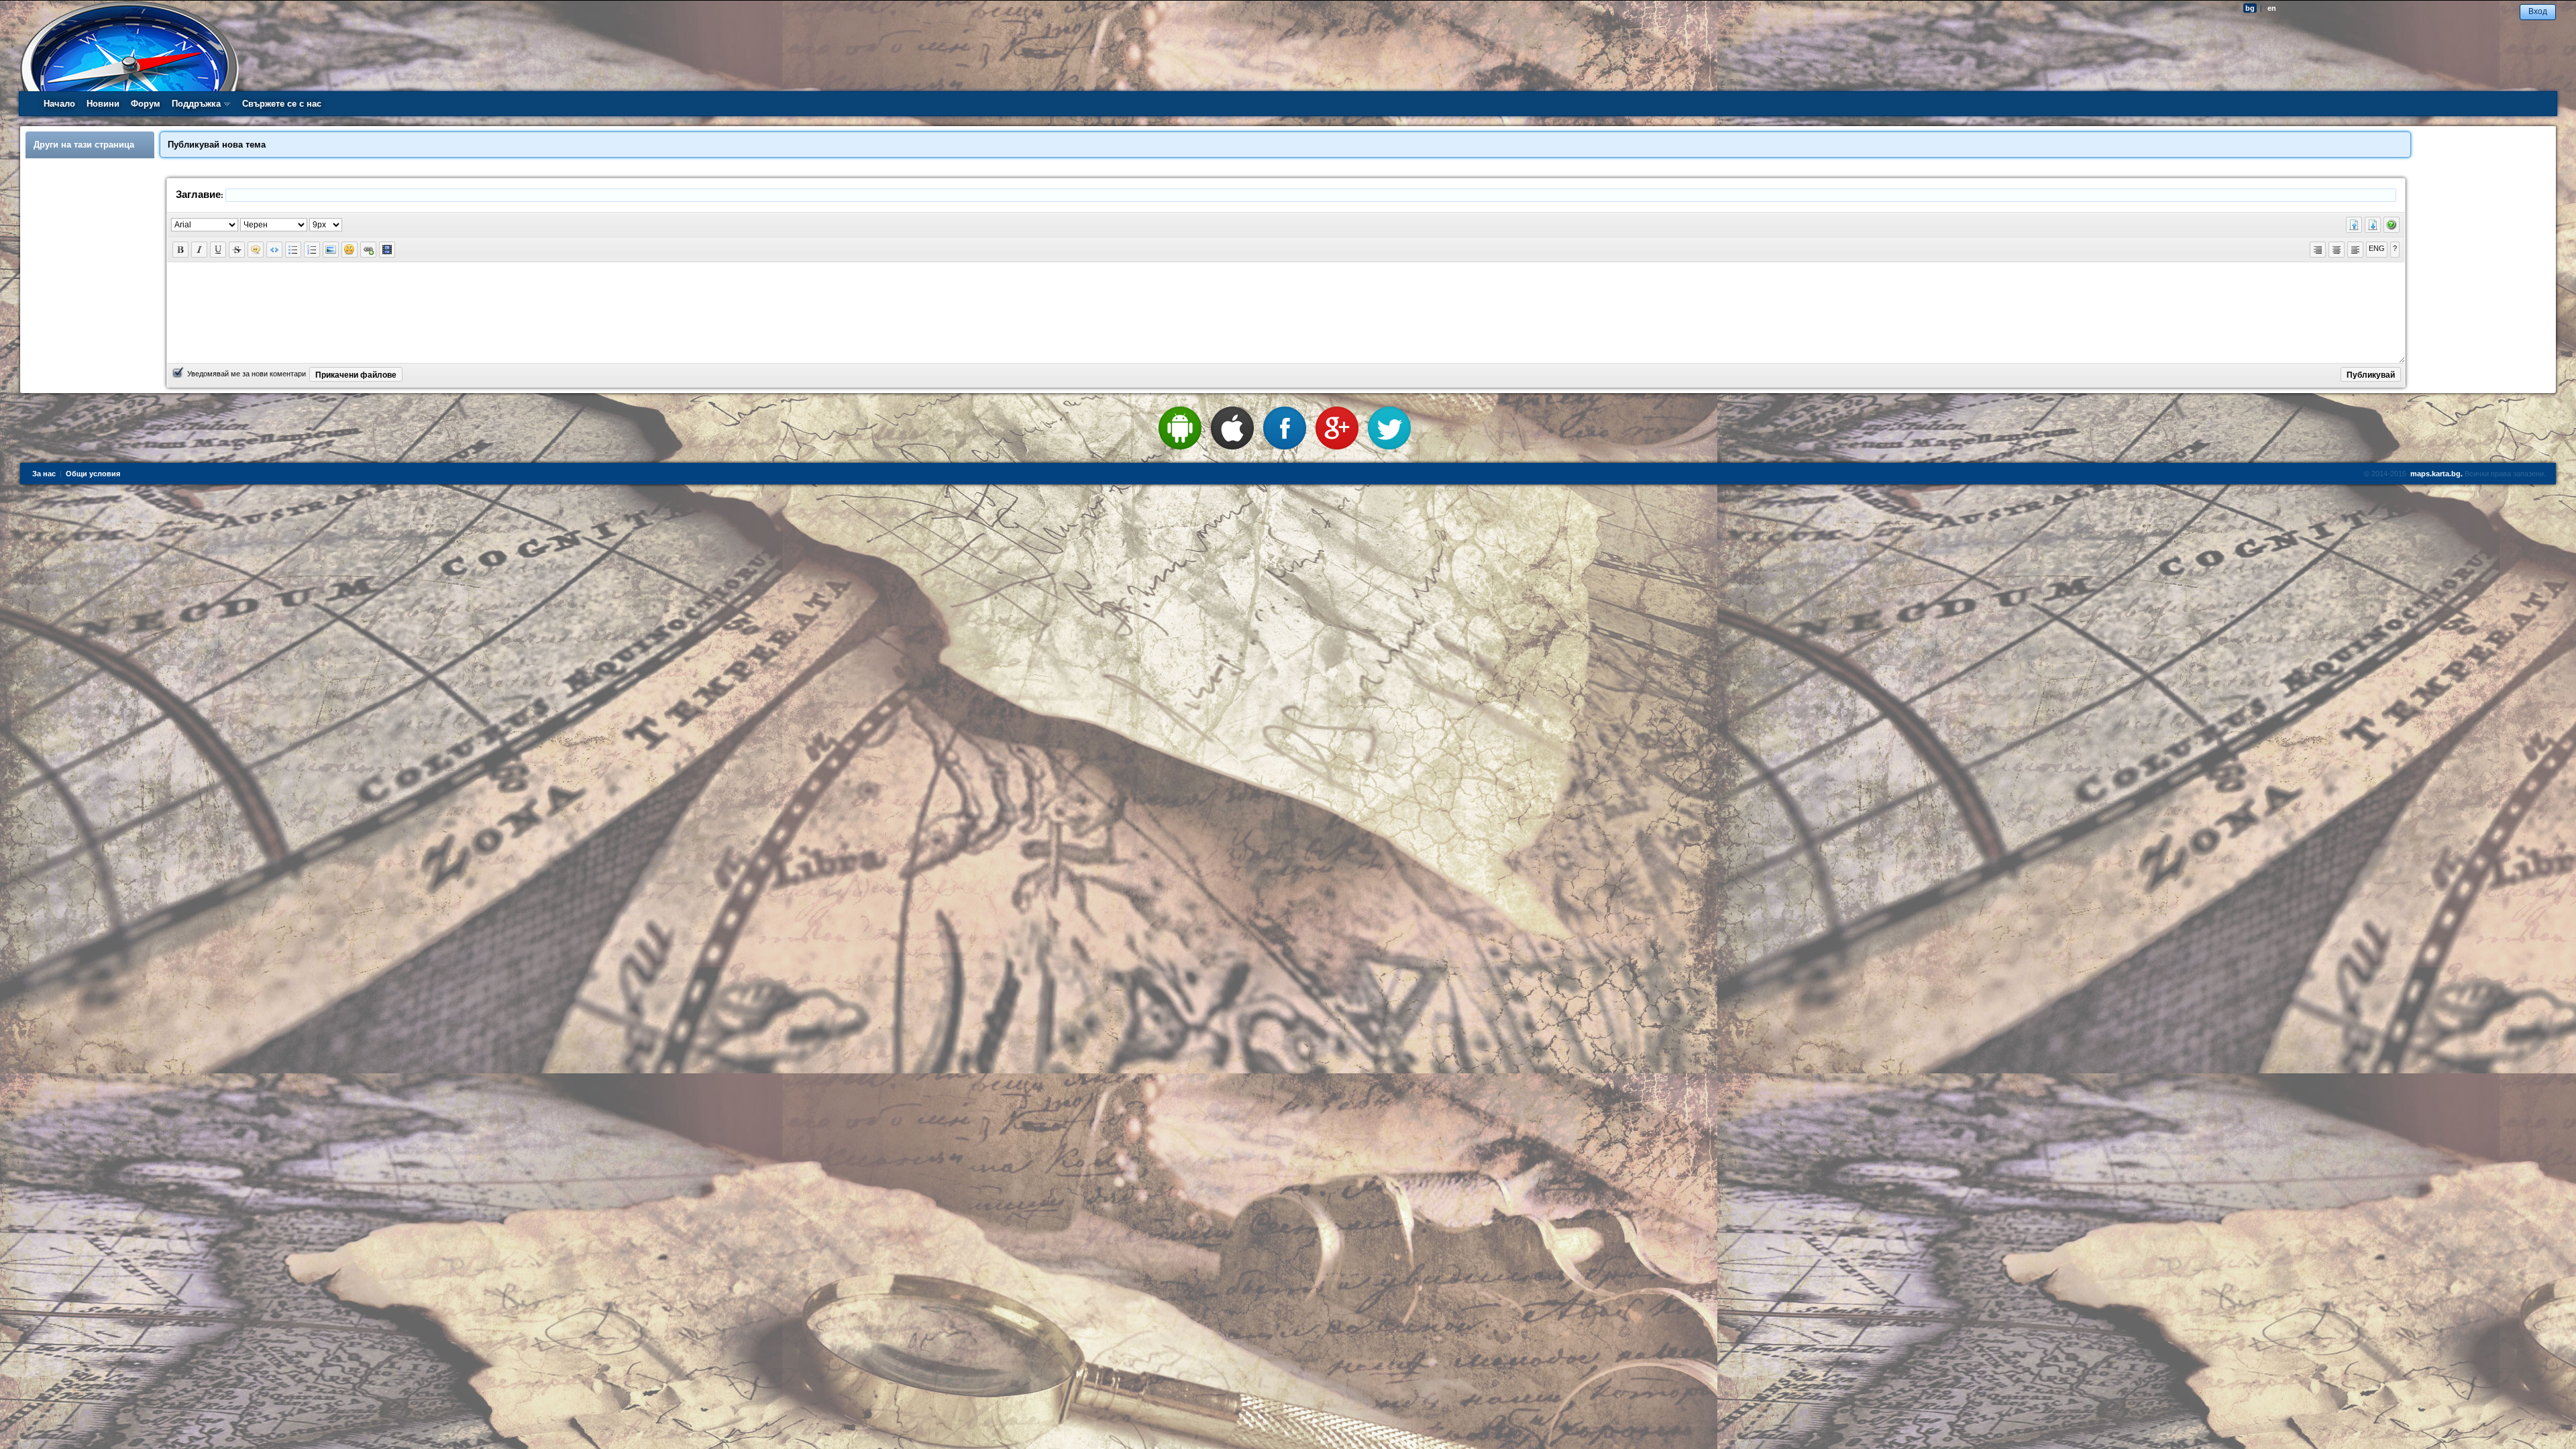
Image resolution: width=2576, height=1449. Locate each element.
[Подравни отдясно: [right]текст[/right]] (2318, 250)
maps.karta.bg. (2436, 474)
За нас (44, 474)
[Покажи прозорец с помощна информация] (2392, 225)
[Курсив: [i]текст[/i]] (199, 250)
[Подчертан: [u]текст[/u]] (218, 250)
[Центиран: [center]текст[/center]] (2337, 250)
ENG (2377, 248)
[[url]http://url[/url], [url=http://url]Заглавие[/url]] (368, 250)
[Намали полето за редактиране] (2354, 225)
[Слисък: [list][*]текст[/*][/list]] (293, 250)
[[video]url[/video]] (387, 250)
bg (2250, 8)
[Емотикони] (350, 250)
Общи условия (93, 474)
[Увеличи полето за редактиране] (2373, 225)
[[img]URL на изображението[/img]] (331, 250)
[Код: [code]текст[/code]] (274, 250)
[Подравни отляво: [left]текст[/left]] (2355, 250)
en (2272, 8)
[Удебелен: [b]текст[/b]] (180, 250)
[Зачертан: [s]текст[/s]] (237, 250)
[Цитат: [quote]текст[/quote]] (256, 250)
